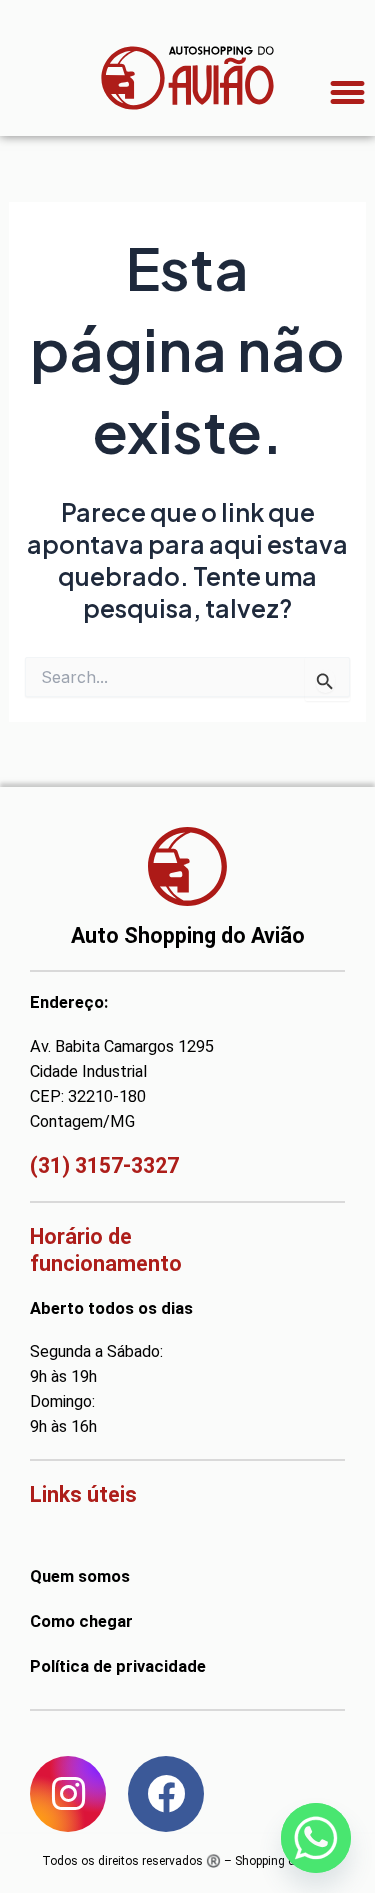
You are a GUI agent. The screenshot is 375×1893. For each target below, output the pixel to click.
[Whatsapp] (316, 1838)
